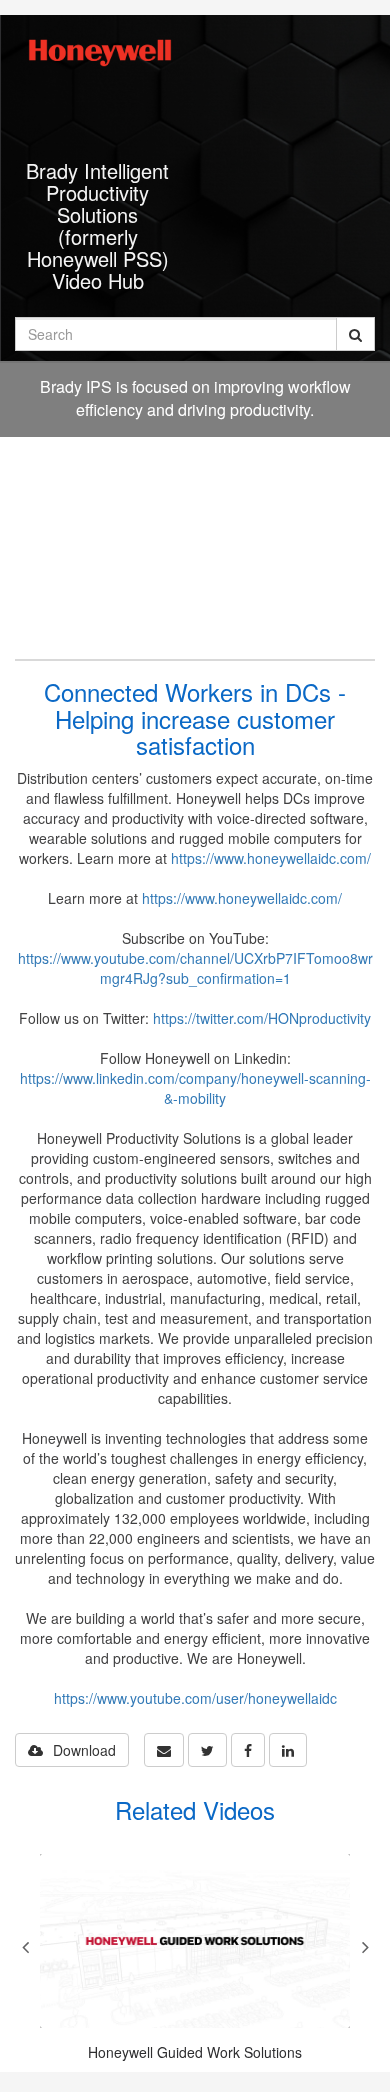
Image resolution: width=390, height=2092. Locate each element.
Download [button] (84, 1750)
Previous (25, 1947)
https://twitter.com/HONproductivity (262, 1018)
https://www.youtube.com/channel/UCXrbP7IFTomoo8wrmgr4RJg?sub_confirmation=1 (195, 968)
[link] (207, 1750)
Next (365, 1947)
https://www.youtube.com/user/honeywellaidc (195, 1698)
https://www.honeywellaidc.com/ (271, 858)
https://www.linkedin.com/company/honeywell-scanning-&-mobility (195, 1088)
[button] (164, 1750)
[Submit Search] (355, 334)
